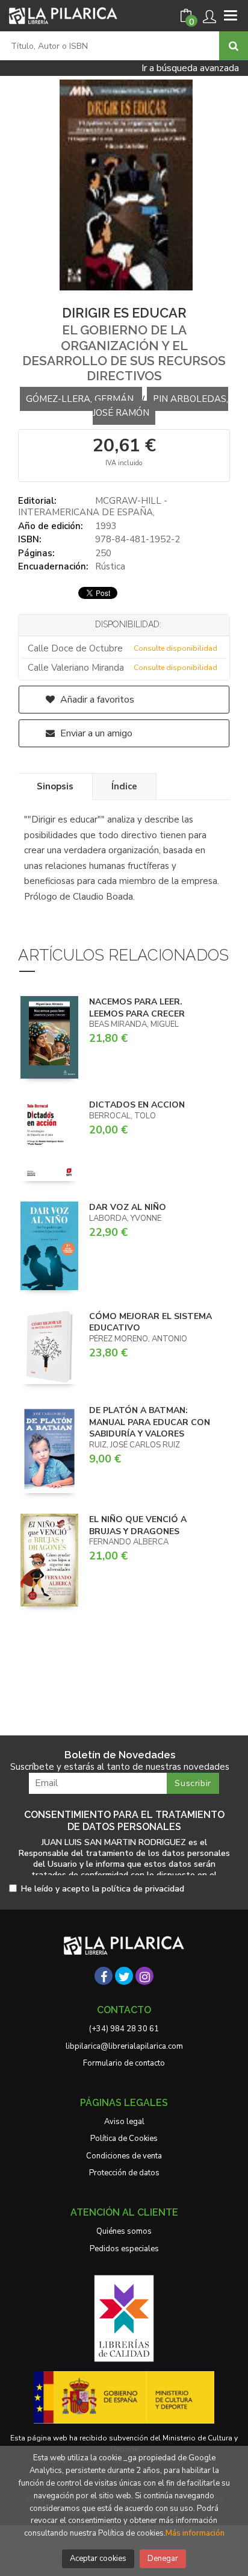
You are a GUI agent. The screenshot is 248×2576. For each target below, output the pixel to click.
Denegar (163, 2559)
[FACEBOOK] (104, 1976)
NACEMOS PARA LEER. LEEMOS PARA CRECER (137, 1008)
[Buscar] (234, 46)
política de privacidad (143, 1889)
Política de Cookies (124, 2139)
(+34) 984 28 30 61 (124, 2029)
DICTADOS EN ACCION (137, 1105)
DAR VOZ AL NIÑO (128, 1207)
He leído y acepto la (103, 1889)
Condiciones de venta (124, 2156)
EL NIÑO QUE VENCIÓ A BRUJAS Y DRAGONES (138, 1525)
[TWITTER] (124, 1976)
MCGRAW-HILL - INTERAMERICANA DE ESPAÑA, (93, 507)
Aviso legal (124, 2122)
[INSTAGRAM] (144, 1976)
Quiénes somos (124, 2231)
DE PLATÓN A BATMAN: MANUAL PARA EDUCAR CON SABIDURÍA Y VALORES (150, 1422)
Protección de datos (124, 2173)
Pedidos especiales (124, 2249)
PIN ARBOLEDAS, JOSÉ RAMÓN (160, 406)
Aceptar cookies (98, 2559)
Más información (195, 2533)
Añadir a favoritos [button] (96, 700)
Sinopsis (55, 786)
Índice (124, 786)
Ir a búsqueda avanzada (190, 68)
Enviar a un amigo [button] (95, 733)
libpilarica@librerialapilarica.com (124, 2046)
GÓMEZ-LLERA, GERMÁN (81, 399)
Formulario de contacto (124, 2063)
